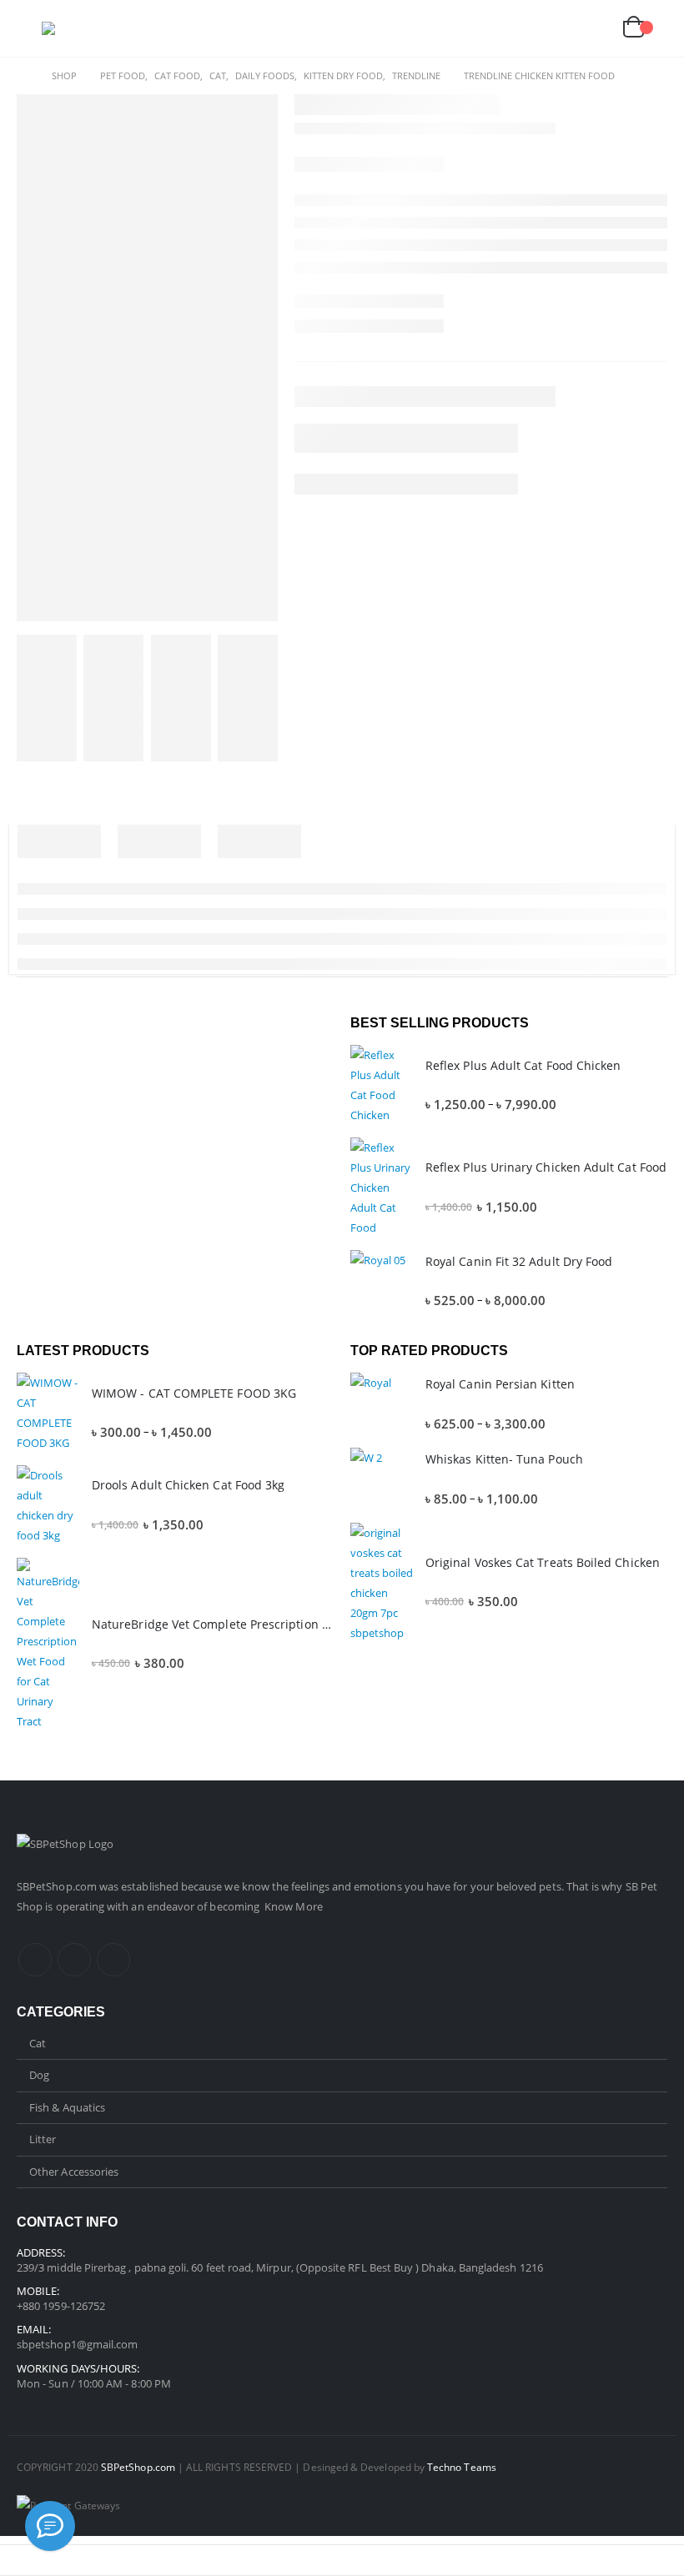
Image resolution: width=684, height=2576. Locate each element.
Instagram (74, 1960)
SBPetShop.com (58, 1886)
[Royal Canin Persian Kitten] (382, 1404)
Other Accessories (74, 2172)
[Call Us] (50, 2526)
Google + (113, 1960)
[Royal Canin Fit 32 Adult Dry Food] (382, 1281)
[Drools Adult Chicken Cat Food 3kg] (48, 1505)
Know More (294, 1906)
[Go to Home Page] (23, 76)
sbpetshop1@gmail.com (77, 2344)
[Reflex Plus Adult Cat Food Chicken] (382, 1085)
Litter (43, 2139)
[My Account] (556, 29)
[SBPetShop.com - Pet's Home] (88, 28)
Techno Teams (462, 2467)
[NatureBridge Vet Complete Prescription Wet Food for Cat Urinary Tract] (48, 1645)
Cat (38, 2043)
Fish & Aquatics (67, 2107)
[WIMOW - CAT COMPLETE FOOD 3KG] (48, 1413)
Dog (39, 2075)
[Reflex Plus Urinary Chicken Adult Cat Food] (382, 1188)
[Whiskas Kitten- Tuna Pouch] (382, 1479)
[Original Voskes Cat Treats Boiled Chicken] (382, 1583)
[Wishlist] (595, 29)
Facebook (35, 1960)
